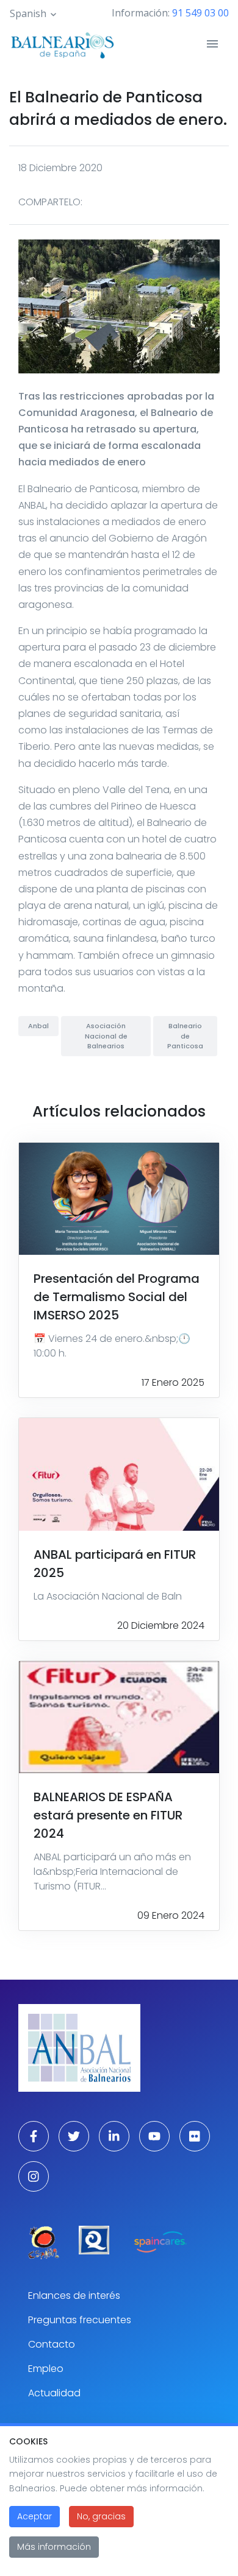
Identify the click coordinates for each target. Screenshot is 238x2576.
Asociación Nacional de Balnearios (106, 1036)
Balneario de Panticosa (185, 1036)
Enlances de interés (74, 2295)
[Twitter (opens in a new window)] (74, 2136)
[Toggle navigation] (212, 44)
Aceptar (34, 2516)
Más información (54, 2547)
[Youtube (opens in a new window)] (154, 2136)
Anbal (38, 1026)
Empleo (46, 2369)
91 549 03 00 (200, 13)
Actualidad (54, 2393)
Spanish (28, 13)
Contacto (52, 2344)
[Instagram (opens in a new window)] (34, 2176)
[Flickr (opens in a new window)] (195, 2136)
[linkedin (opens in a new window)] (114, 2136)
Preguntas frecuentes (80, 2320)
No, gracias (101, 2516)
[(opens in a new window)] (44, 2243)
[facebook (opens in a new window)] (34, 2136)
